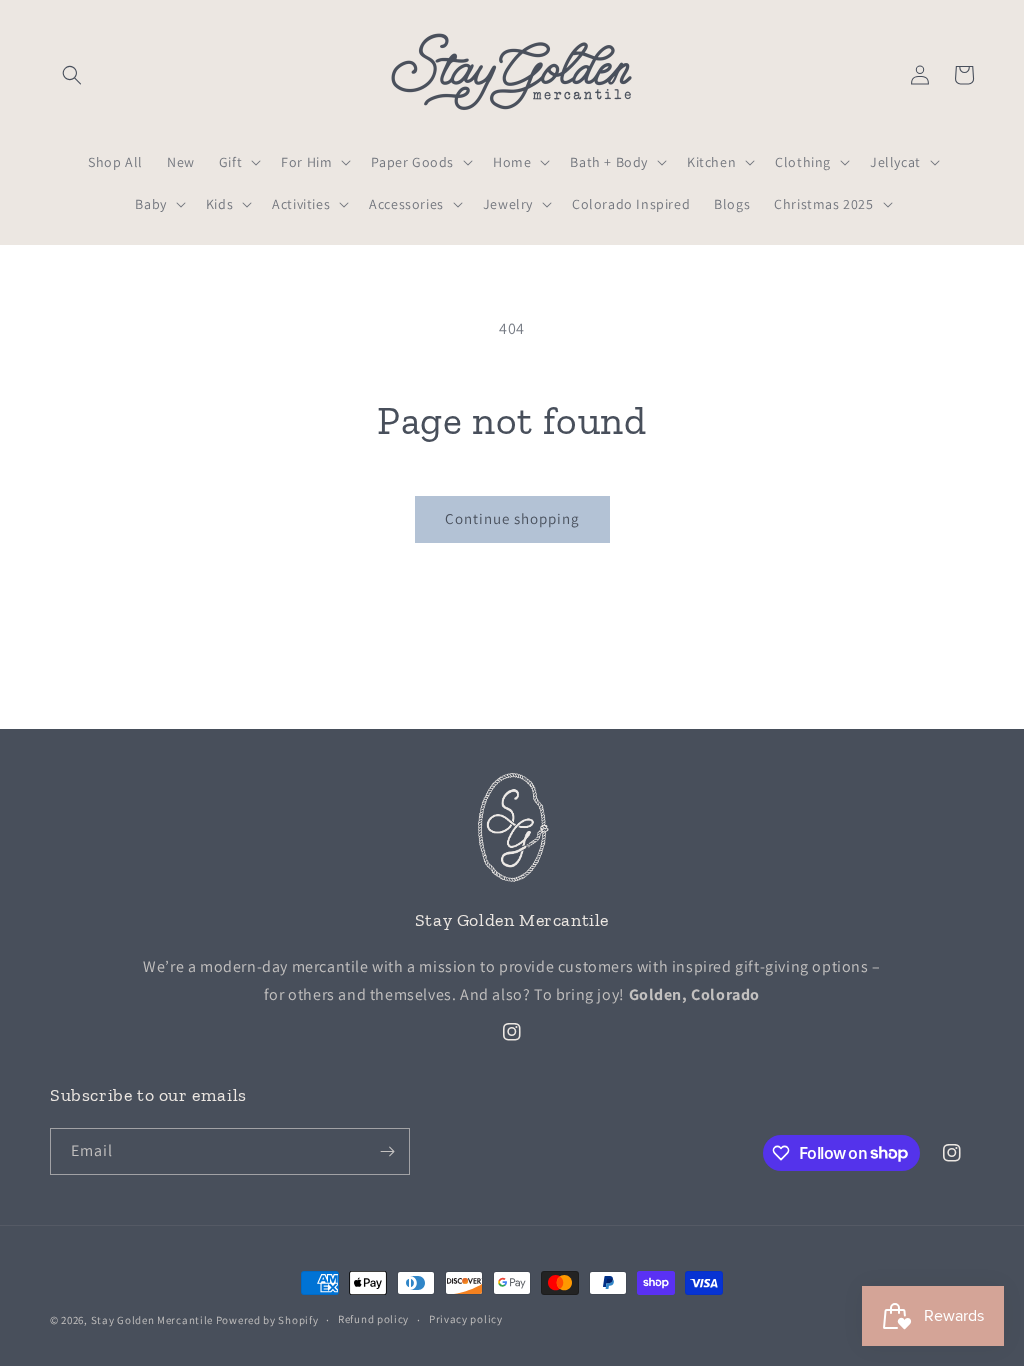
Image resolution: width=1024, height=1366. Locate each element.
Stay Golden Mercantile (152, 1320)
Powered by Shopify (267, 1320)
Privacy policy (466, 1319)
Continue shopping (512, 518)
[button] (72, 75)
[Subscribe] (387, 1151)
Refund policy (373, 1319)
